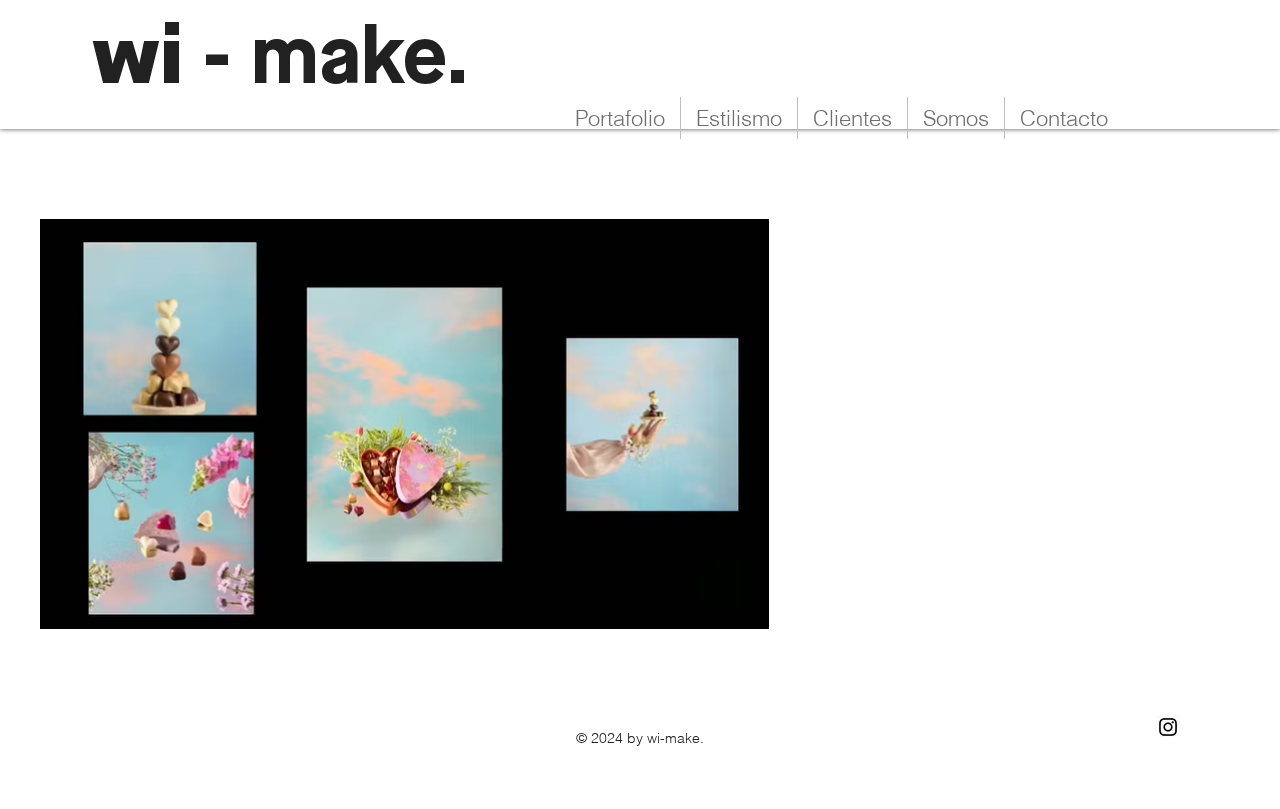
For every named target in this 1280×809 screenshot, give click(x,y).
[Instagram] (1168, 727)
